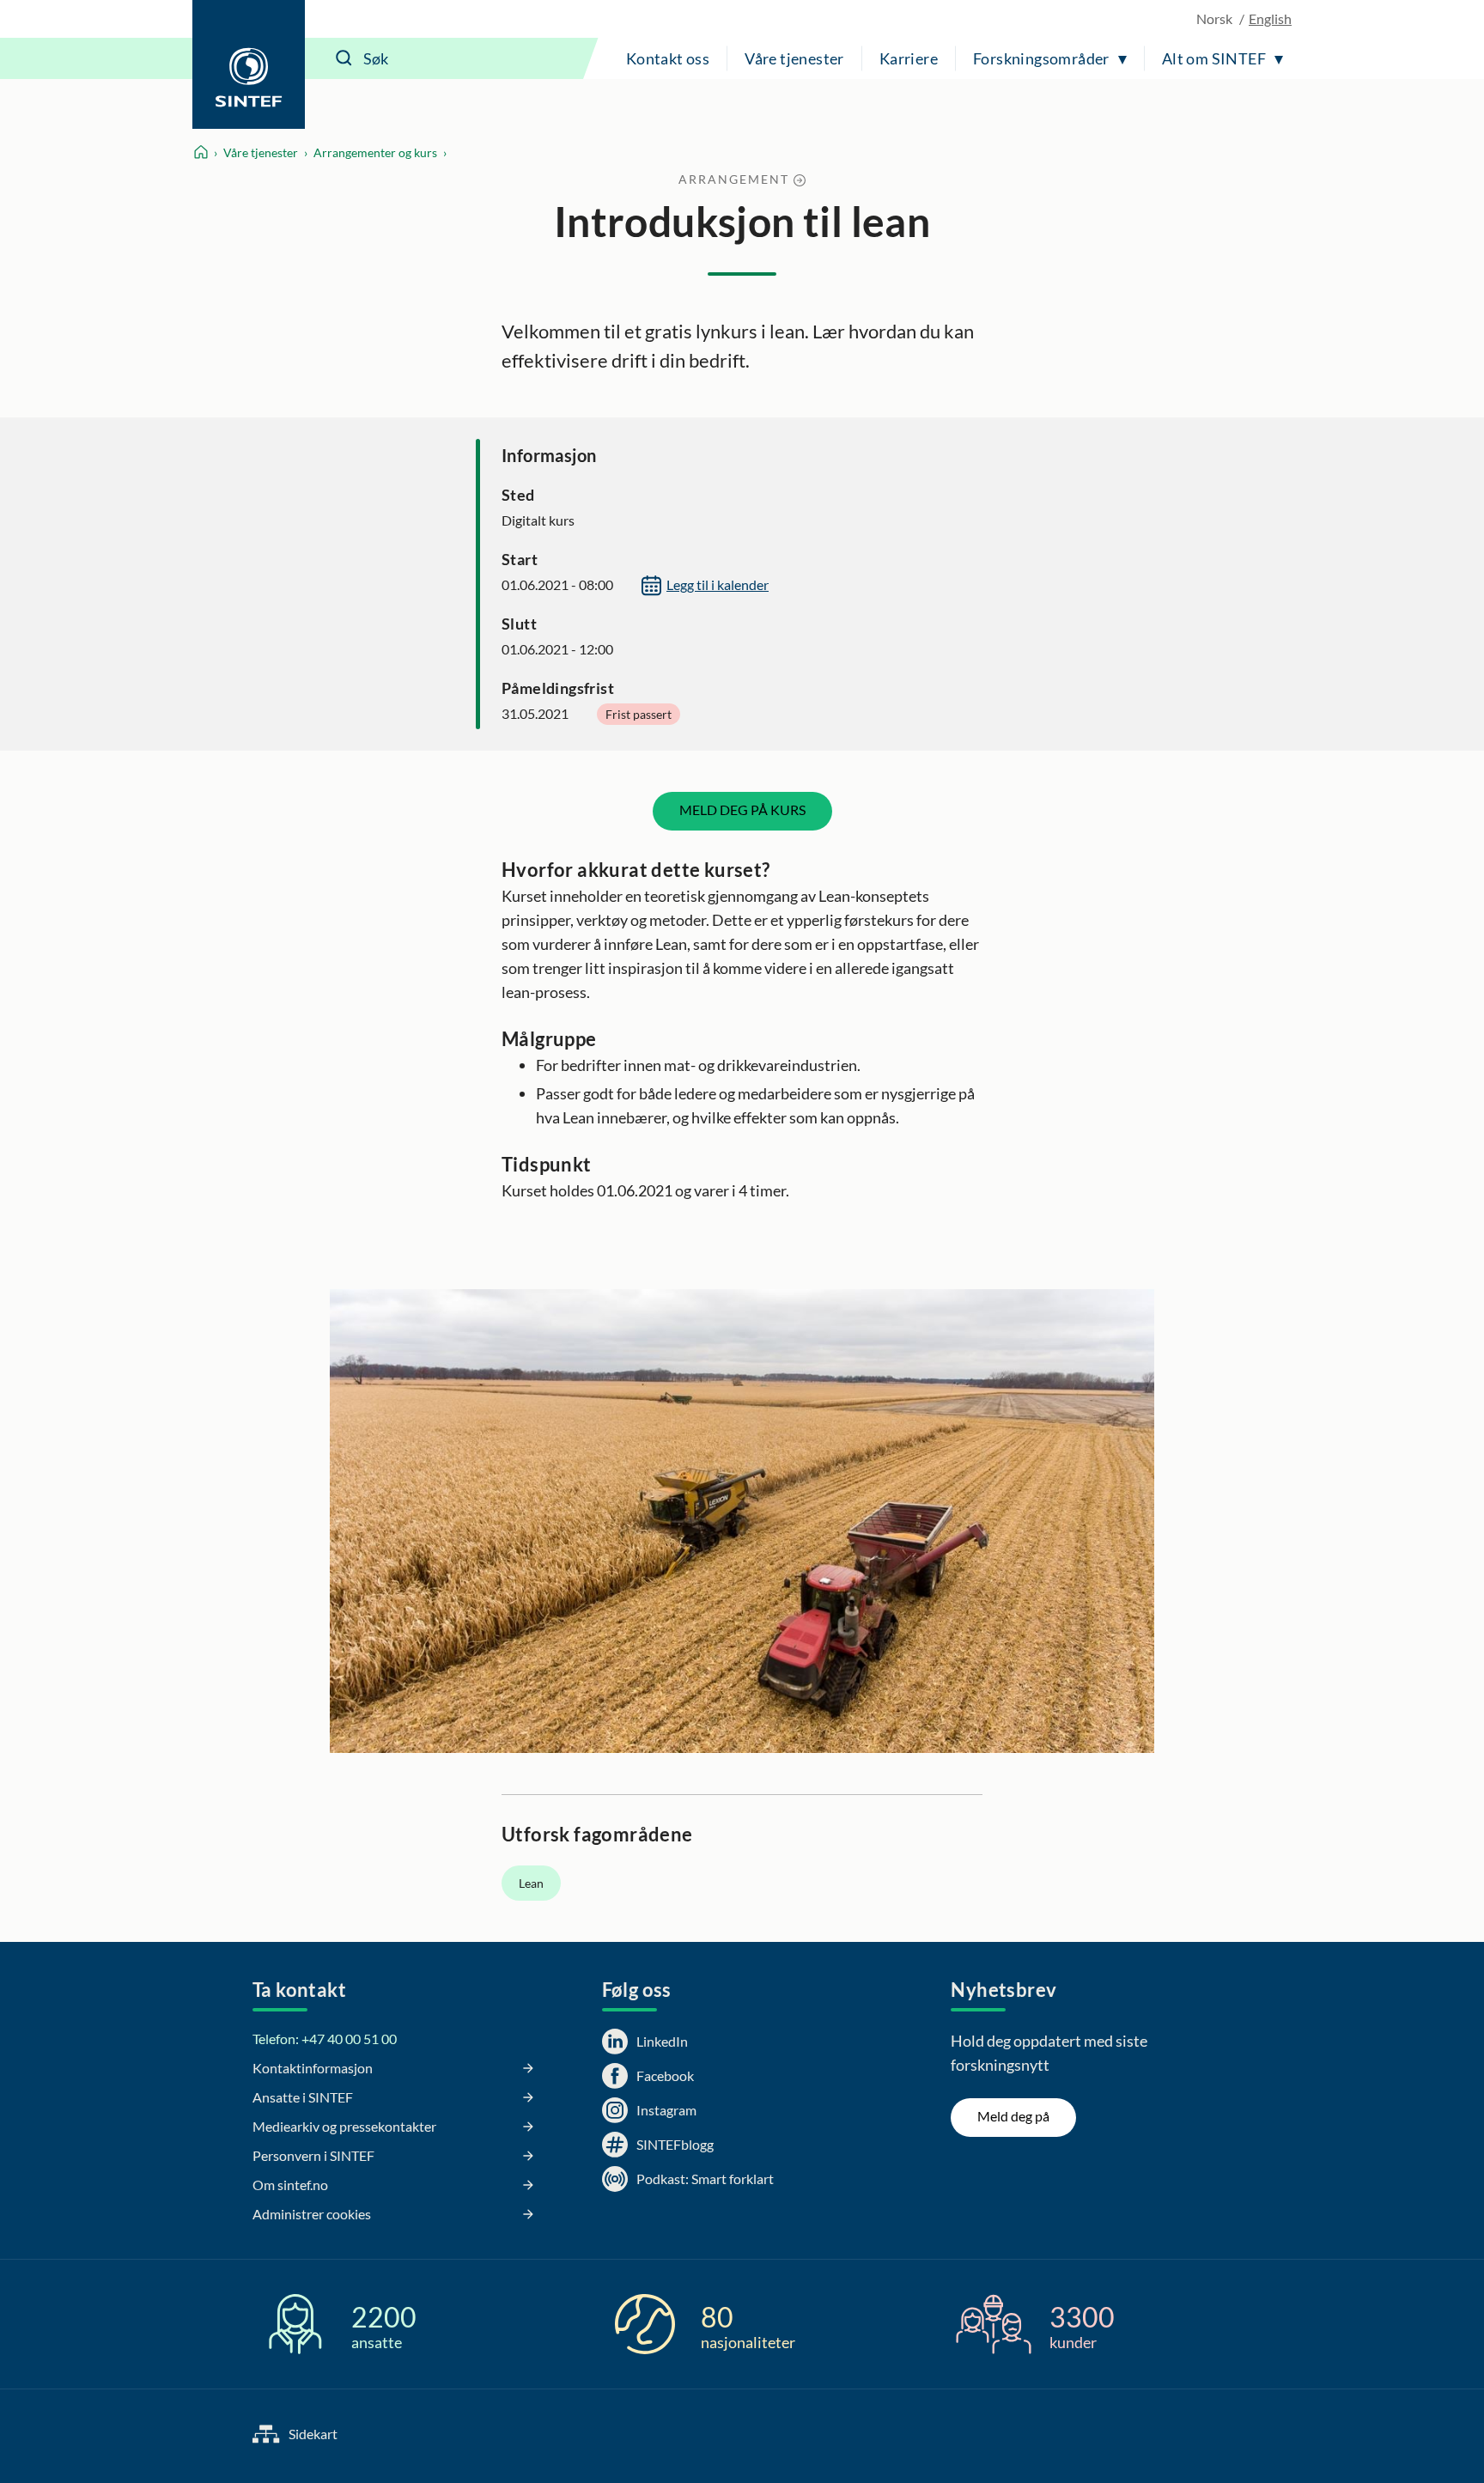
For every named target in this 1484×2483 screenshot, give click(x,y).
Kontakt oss (668, 58)
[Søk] (344, 58)
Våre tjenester (794, 58)
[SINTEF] (249, 64)
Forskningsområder (1041, 58)
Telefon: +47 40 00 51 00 (325, 2039)
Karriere (909, 58)
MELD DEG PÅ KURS (742, 809)
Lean (531, 1883)
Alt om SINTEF (1214, 58)
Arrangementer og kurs (375, 152)
